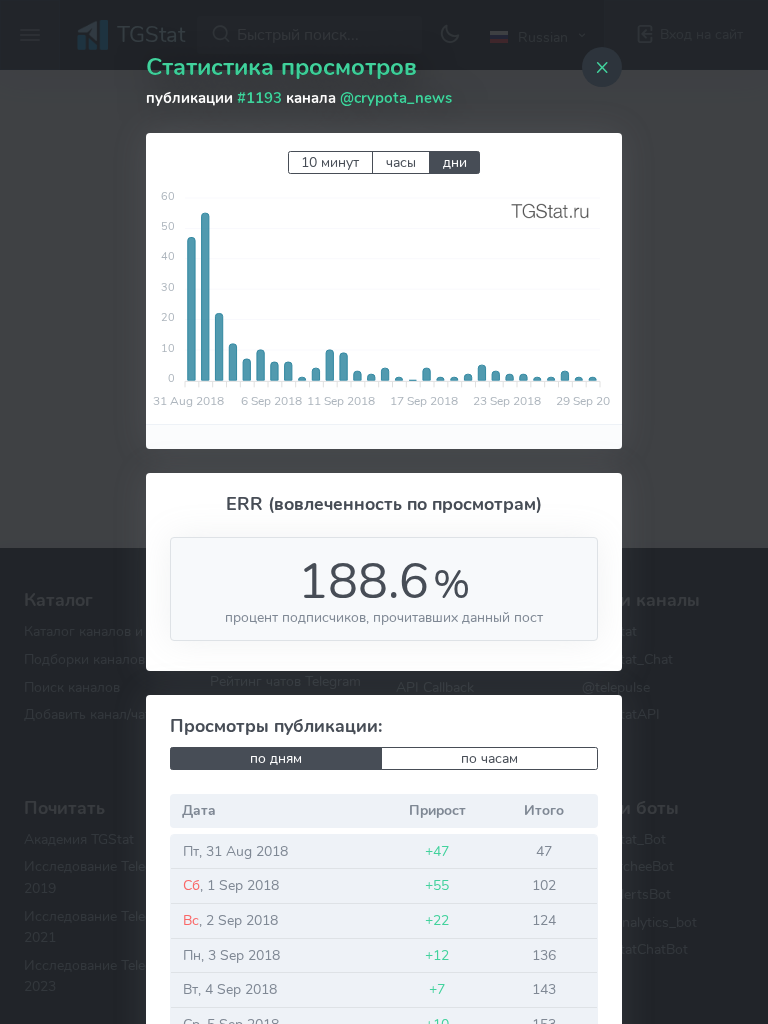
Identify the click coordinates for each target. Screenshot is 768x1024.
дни (455, 162)
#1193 (259, 98)
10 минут (330, 162)
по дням (276, 758)
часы (401, 162)
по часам (489, 758)
